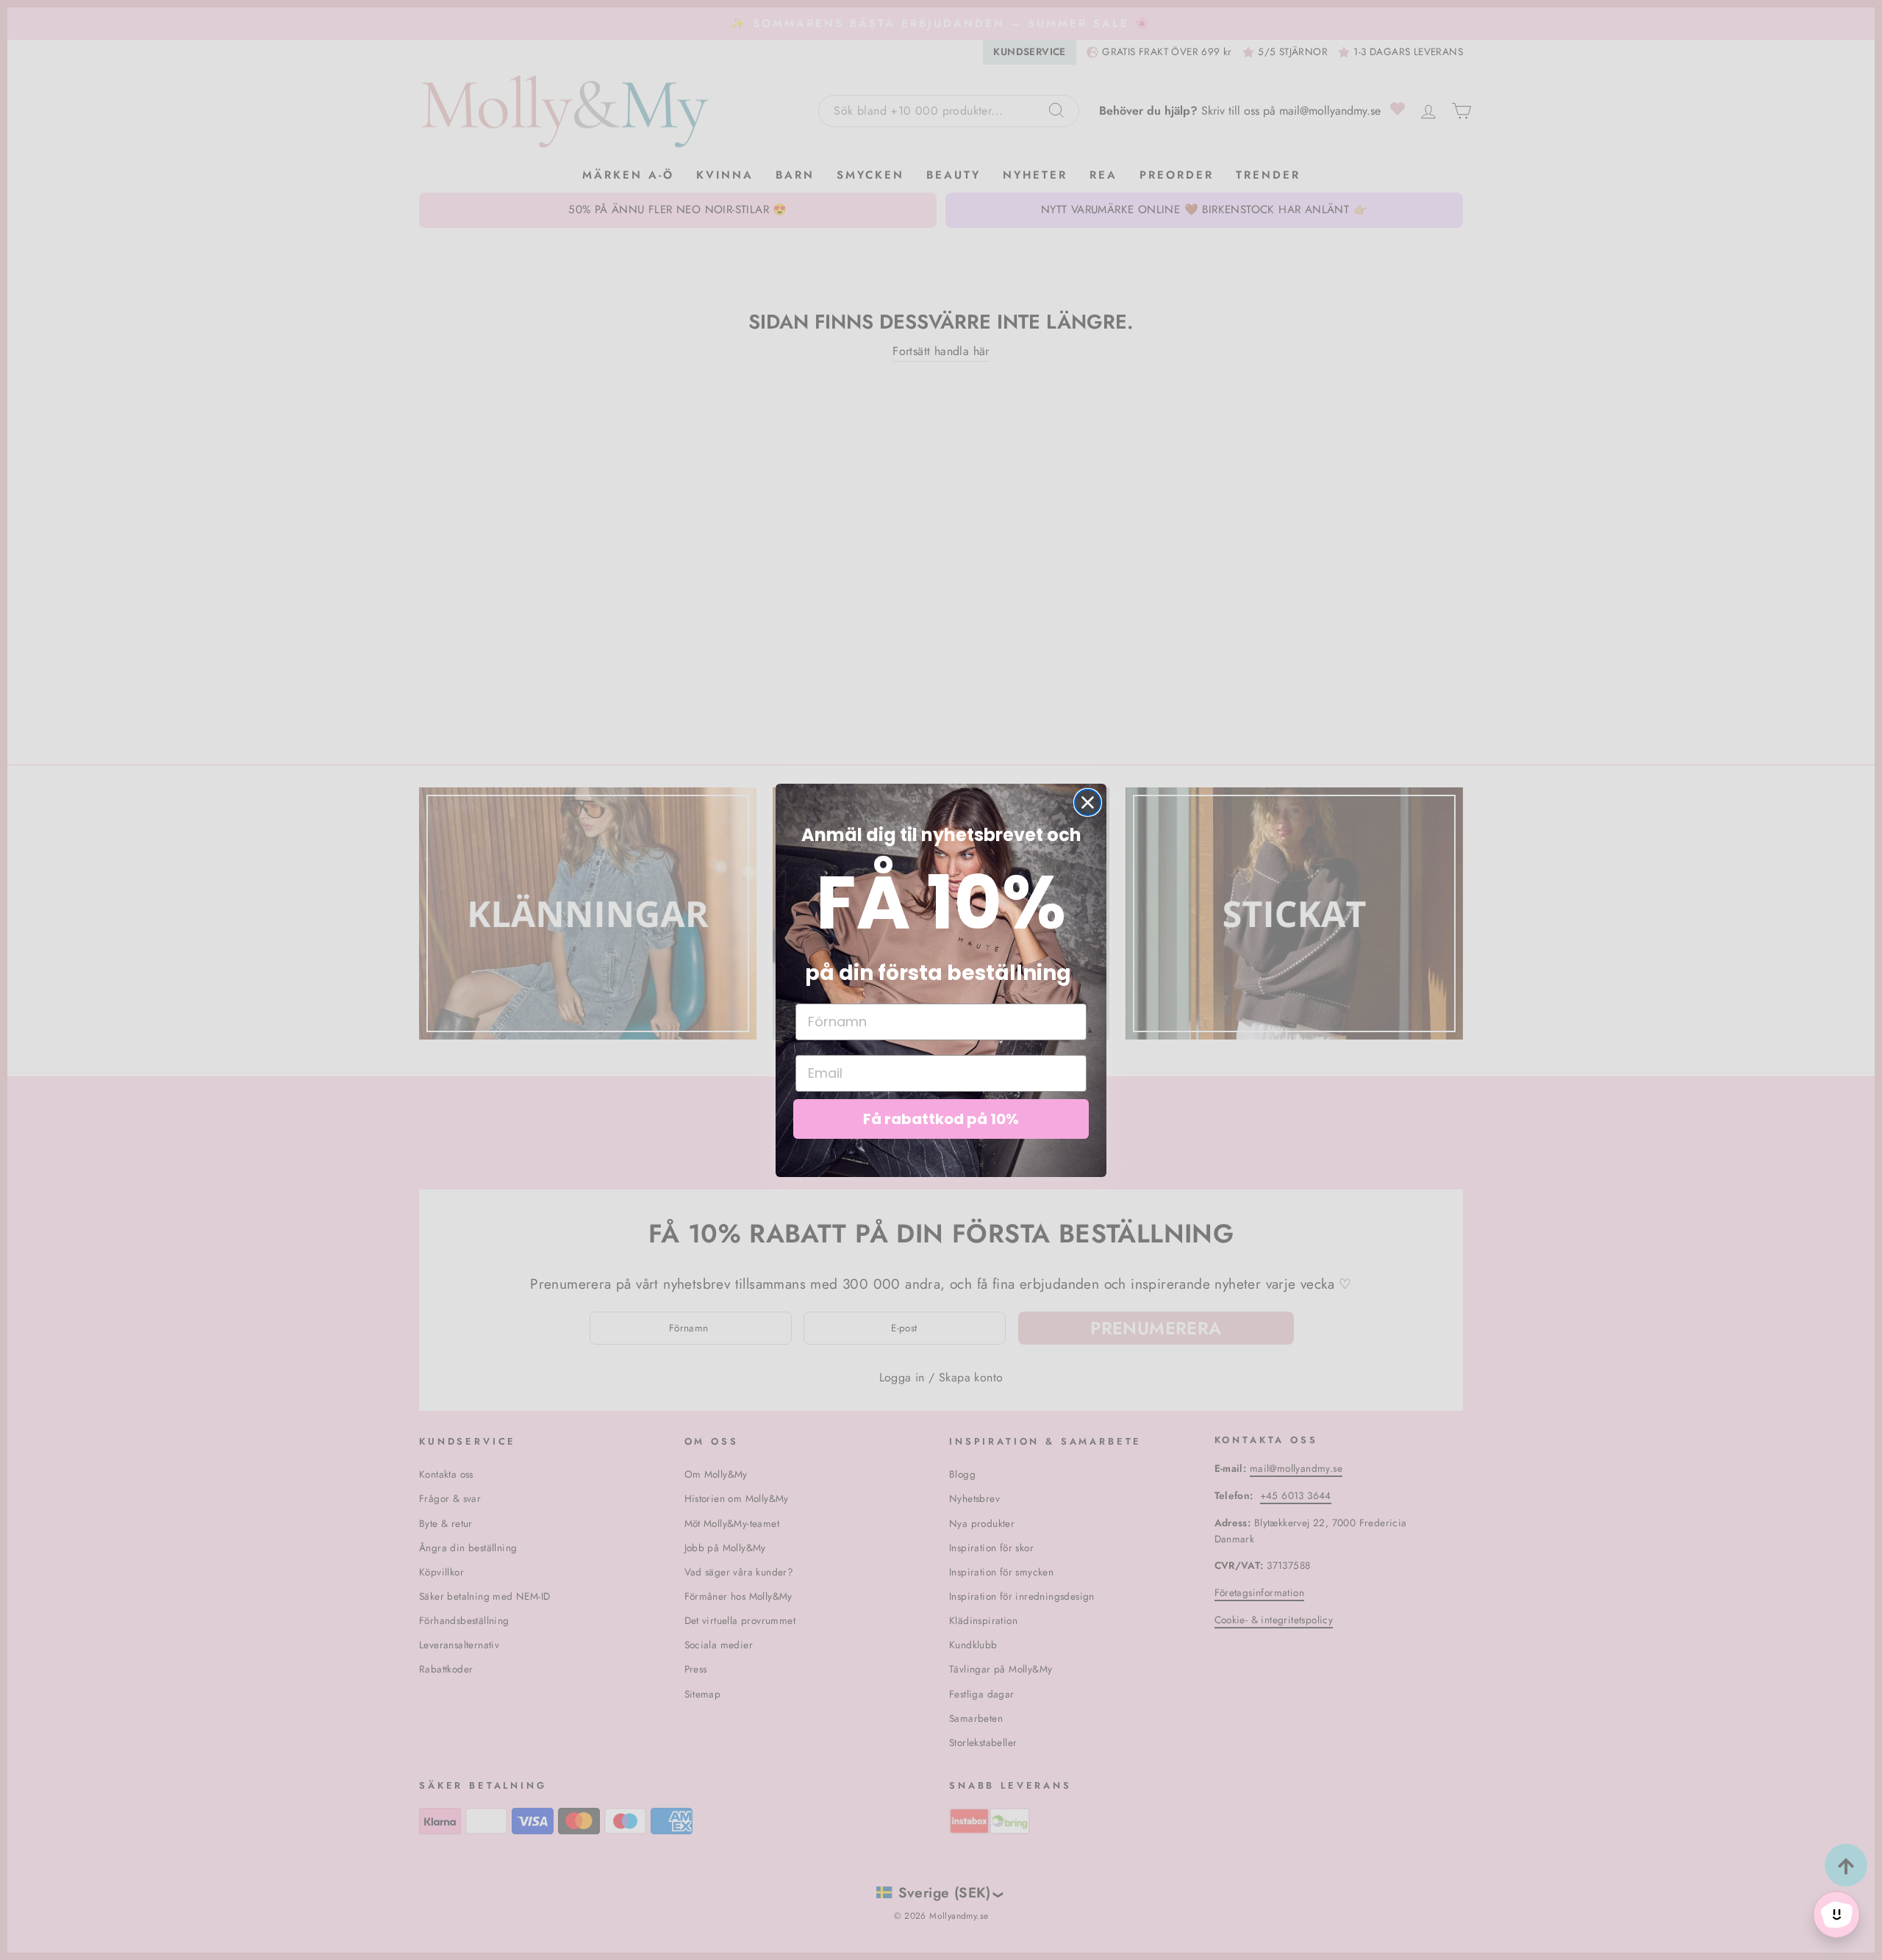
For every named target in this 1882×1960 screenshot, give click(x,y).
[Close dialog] (1088, 802)
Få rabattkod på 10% (941, 1119)
